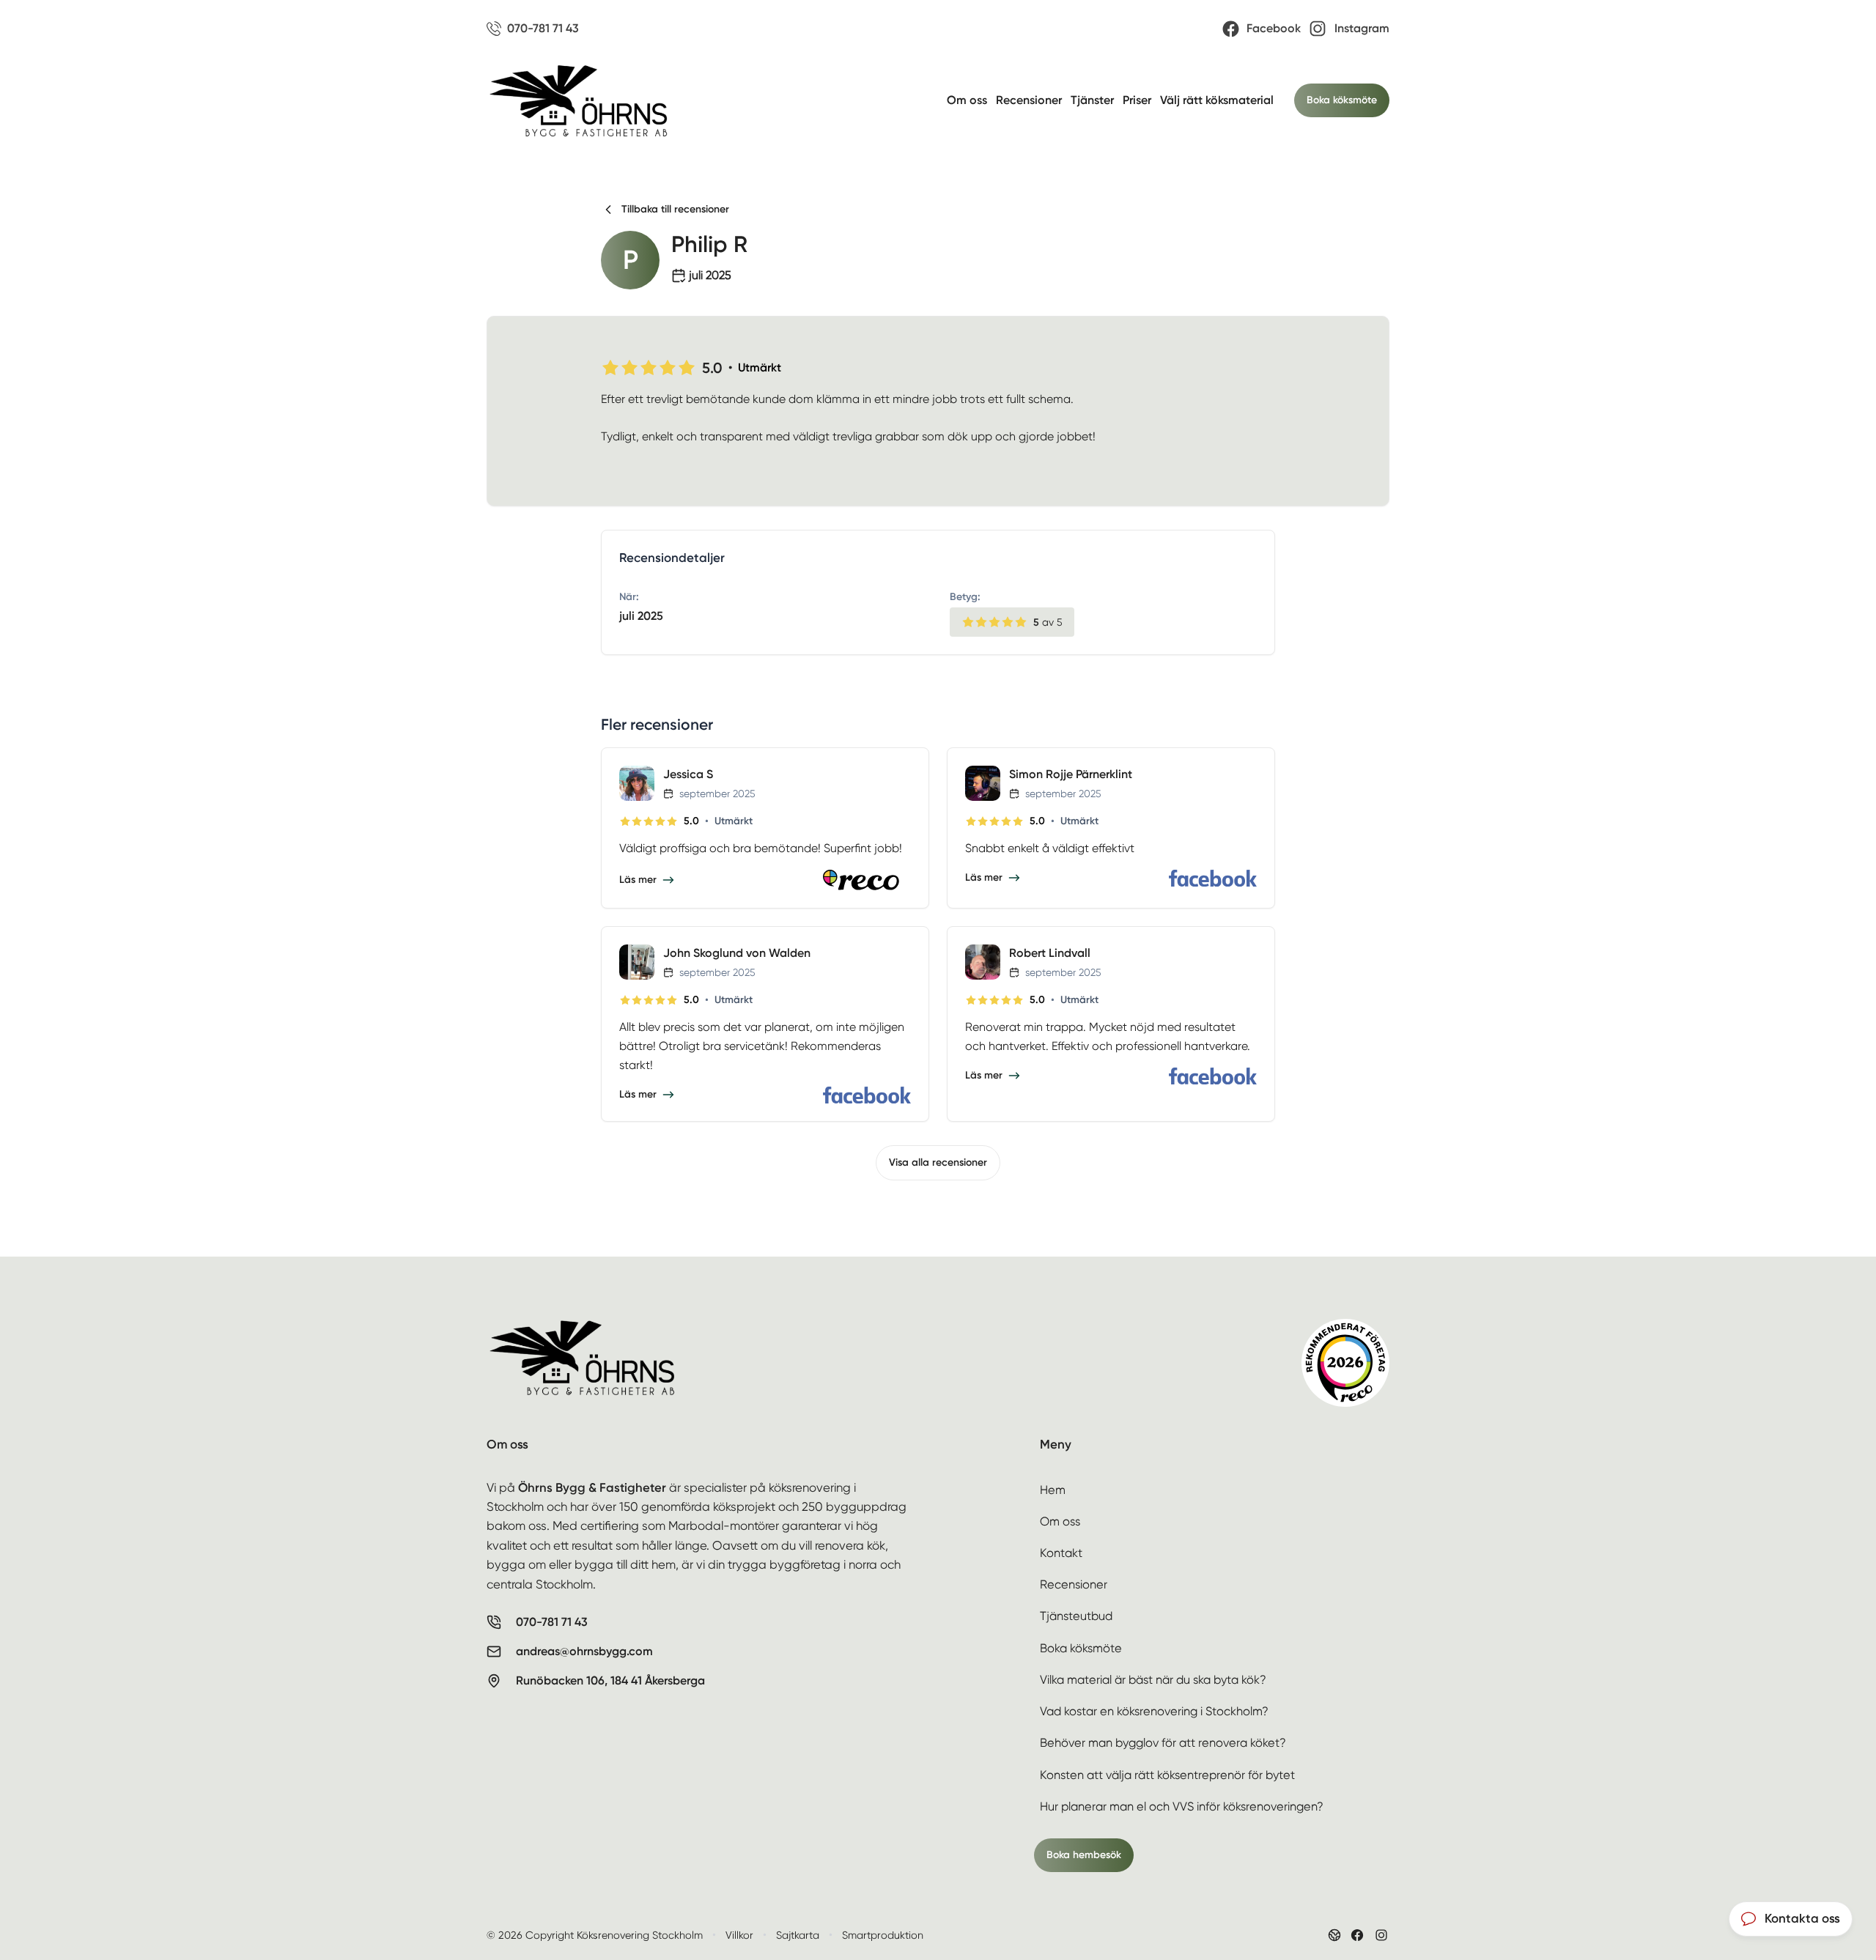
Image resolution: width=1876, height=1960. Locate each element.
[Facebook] (1213, 878)
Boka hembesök (1084, 1855)
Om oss (967, 100)
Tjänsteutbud (1076, 1616)
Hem (1053, 1490)
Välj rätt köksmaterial (1217, 100)
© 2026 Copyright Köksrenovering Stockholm (595, 1935)
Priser (1137, 100)
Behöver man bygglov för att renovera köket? (1163, 1743)
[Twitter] (1381, 1935)
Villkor (739, 1935)
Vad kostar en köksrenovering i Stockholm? (1154, 1711)
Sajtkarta (798, 1935)
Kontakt (1061, 1553)
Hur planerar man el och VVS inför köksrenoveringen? (1182, 1806)
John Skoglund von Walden (737, 953)
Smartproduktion (883, 1935)
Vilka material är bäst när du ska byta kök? (1153, 1680)
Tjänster (1092, 100)
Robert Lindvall (1050, 953)
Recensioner (1029, 100)
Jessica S (688, 774)
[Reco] (867, 880)
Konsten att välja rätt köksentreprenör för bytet (1167, 1775)
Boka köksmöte (1342, 100)
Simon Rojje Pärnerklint (1071, 774)
